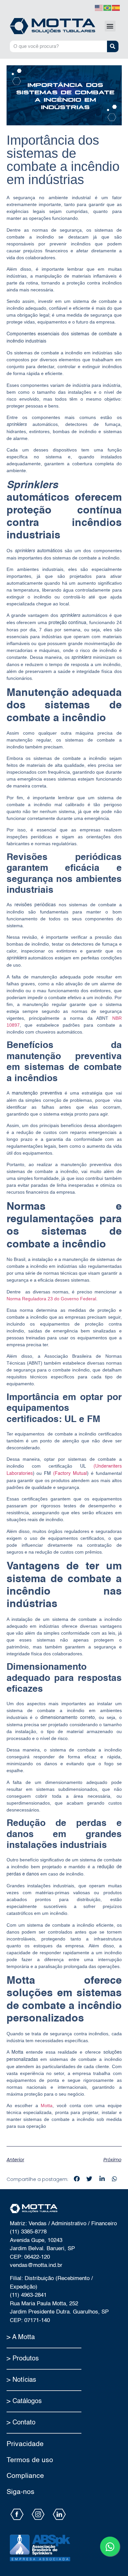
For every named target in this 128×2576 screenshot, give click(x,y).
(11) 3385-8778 (28, 2232)
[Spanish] (116, 7)
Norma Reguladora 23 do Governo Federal (51, 1299)
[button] (110, 26)
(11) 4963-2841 (28, 2295)
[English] (99, 7)
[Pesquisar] (113, 46)
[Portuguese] (108, 7)
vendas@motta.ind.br (36, 2265)
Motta (45, 2105)
